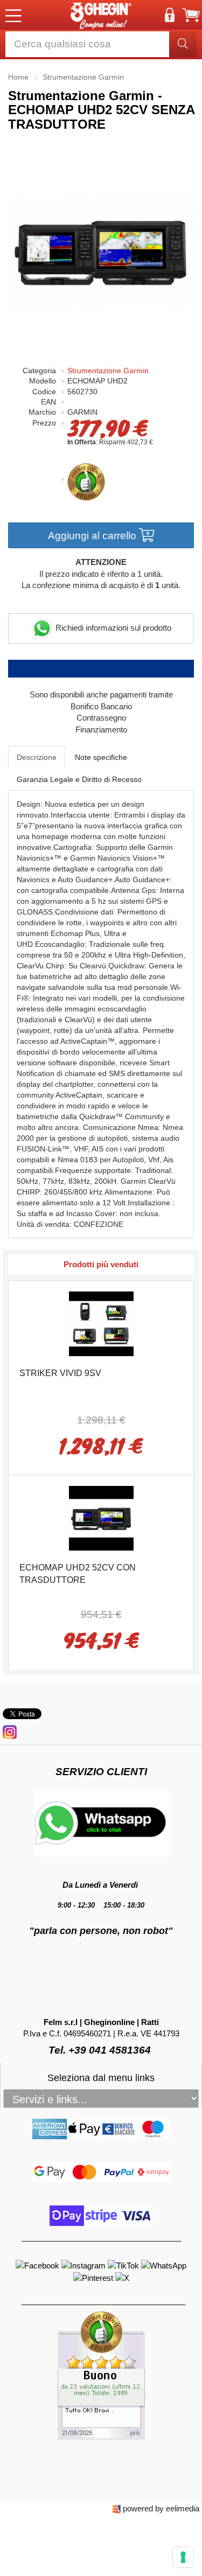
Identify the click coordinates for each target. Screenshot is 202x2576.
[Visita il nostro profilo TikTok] (124, 2265)
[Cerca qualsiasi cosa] (183, 44)
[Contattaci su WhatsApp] (164, 2265)
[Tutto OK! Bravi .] (101, 2375)
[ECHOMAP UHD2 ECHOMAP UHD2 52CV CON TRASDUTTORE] (101, 1517)
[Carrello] (191, 15)
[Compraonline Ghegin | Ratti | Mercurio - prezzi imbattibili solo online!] (101, 15)
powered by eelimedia (161, 2508)
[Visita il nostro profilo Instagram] (85, 2265)
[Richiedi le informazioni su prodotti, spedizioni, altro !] (101, 1822)
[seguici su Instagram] (10, 1731)
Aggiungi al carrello (93, 536)
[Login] (170, 15)
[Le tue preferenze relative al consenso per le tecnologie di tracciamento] (183, 2557)
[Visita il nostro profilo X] (122, 2277)
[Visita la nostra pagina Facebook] (39, 2265)
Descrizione (37, 757)
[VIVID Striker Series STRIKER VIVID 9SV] (101, 1322)
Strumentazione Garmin (108, 371)
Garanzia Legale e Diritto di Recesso (79, 779)
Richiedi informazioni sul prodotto (112, 628)
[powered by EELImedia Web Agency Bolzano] (117, 2508)
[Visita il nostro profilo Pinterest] (94, 2277)
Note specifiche (101, 757)
